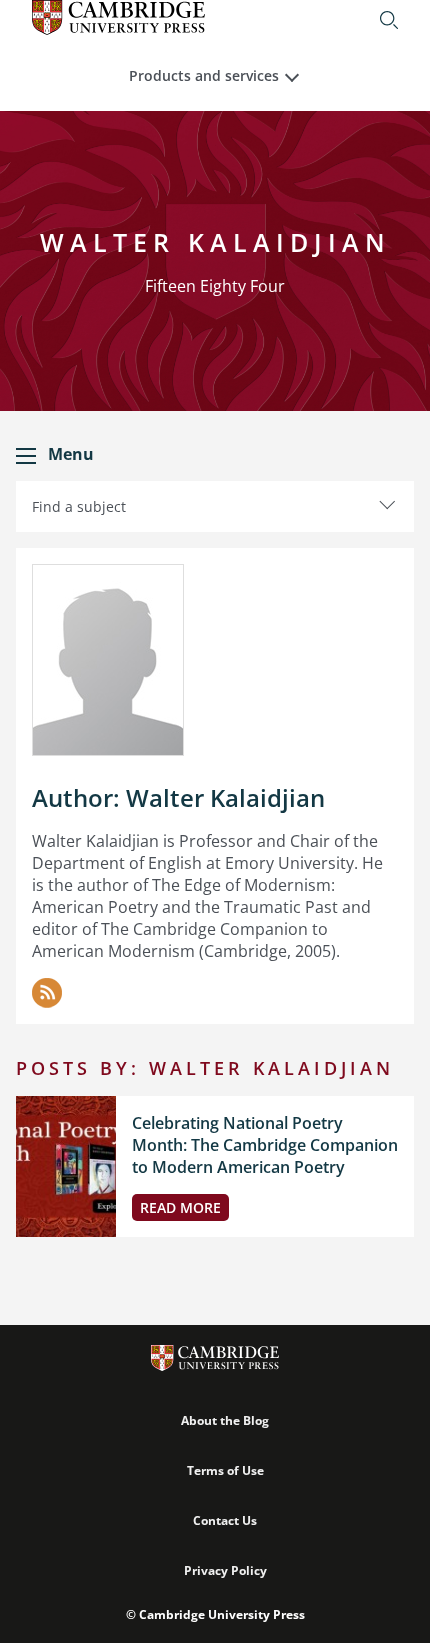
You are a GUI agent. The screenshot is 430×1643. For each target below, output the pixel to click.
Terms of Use (225, 1470)
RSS (47, 993)
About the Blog (225, 1420)
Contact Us (225, 1520)
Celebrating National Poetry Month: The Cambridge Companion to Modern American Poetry (265, 1145)
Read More (180, 1207)
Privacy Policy (225, 1570)
